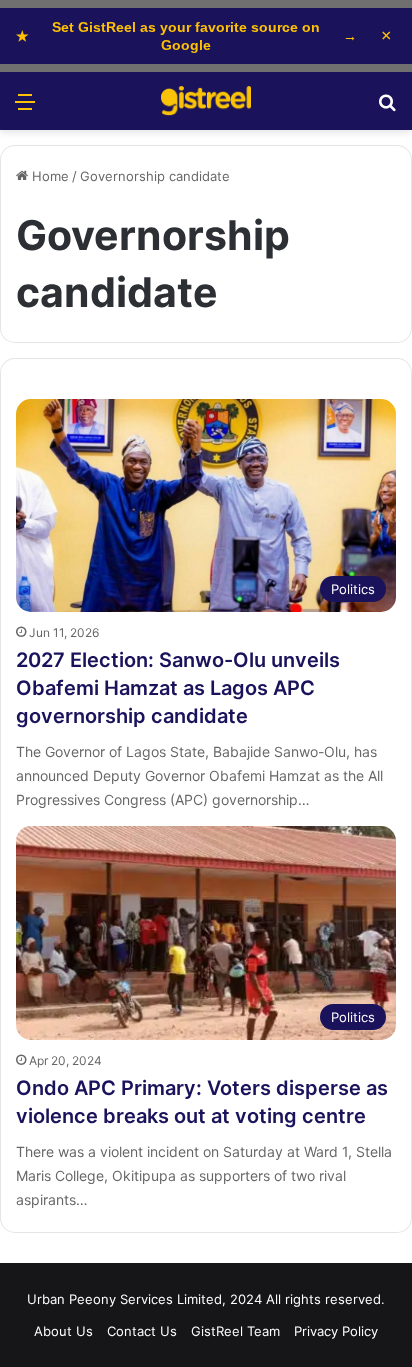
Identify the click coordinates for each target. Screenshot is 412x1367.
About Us (63, 1331)
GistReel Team (235, 1331)
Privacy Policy (336, 1331)
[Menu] (25, 108)
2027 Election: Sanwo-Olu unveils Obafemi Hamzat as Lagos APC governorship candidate (178, 688)
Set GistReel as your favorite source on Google (186, 36)
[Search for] (387, 108)
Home (48, 176)
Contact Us (142, 1331)
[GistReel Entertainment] (206, 101)
